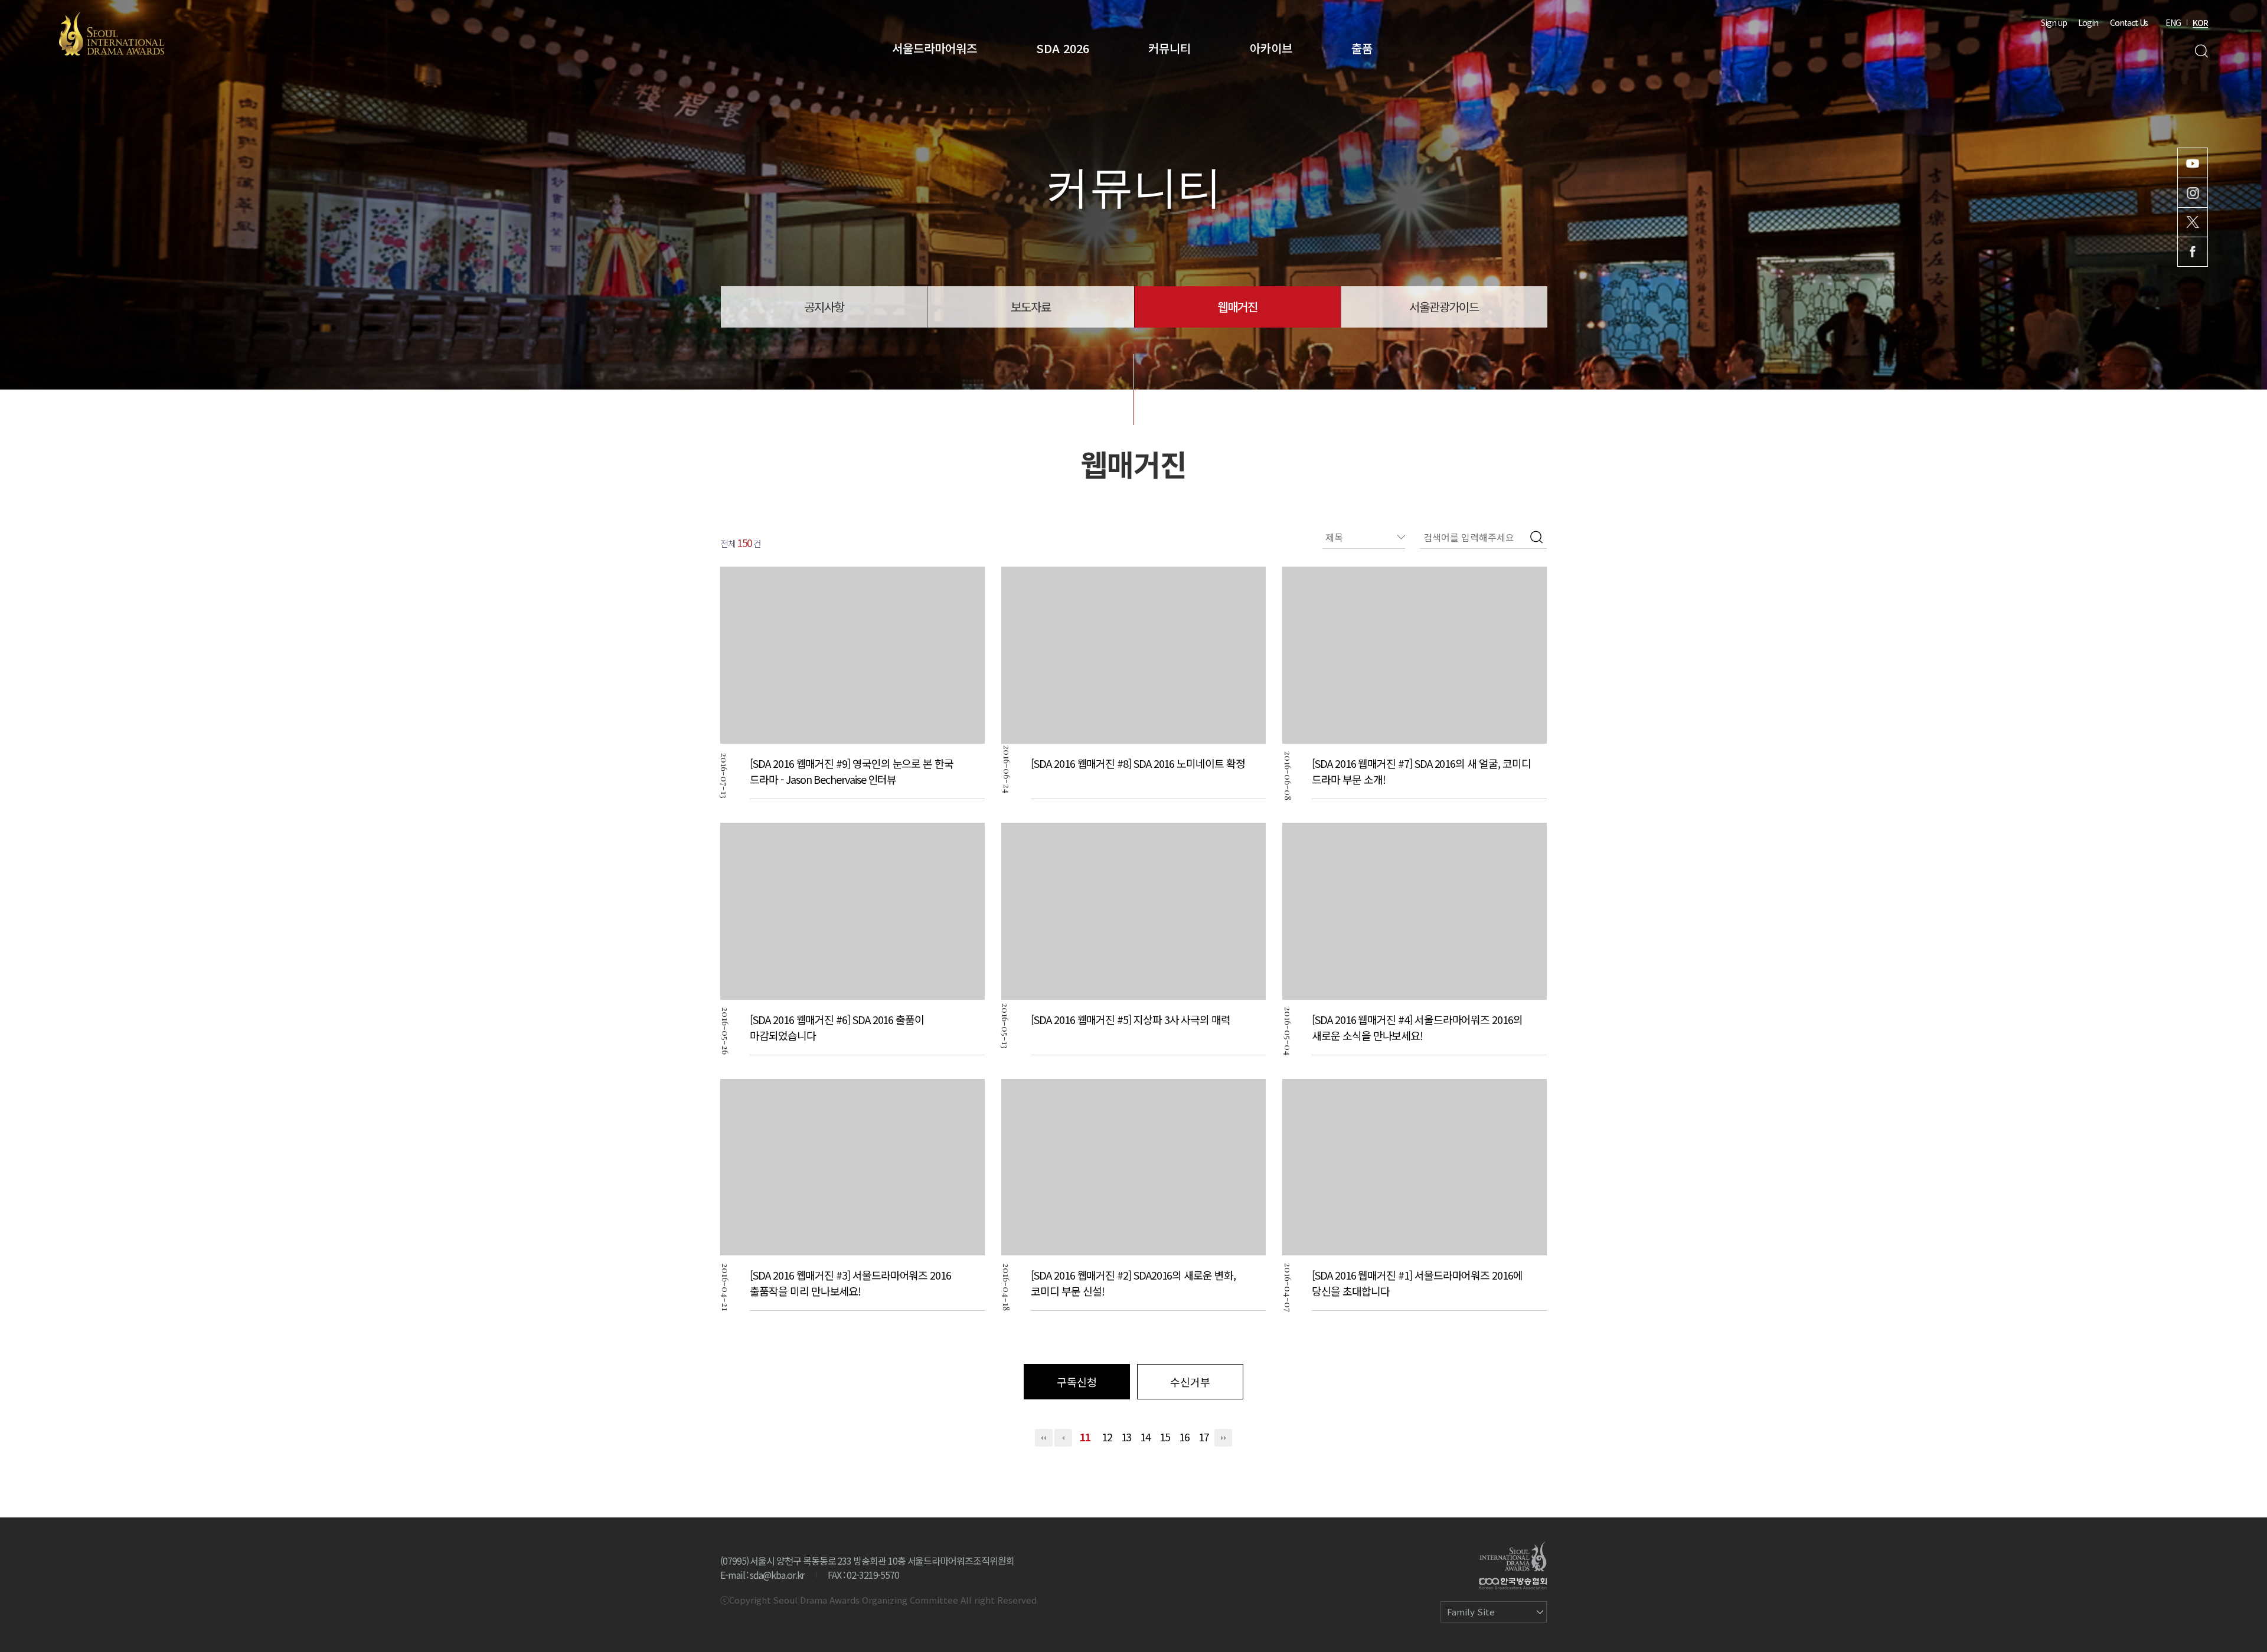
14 (1145, 1437)
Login (2088, 22)
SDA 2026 (1063, 48)
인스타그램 (2193, 193)
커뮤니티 (1170, 48)
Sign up (2054, 22)
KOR (2200, 22)
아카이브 (1271, 48)
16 (1184, 1437)
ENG (2173, 22)
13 (1126, 1437)
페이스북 (2193, 252)
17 (1204, 1437)
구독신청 (1077, 1382)
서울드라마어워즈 (935, 48)
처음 (1044, 1438)
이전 (1063, 1438)
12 (1107, 1437)
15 (1165, 1437)
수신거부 (1190, 1382)
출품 (1362, 48)
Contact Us (2129, 22)
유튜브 (2193, 163)
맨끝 (1223, 1438)
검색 (2201, 51)
